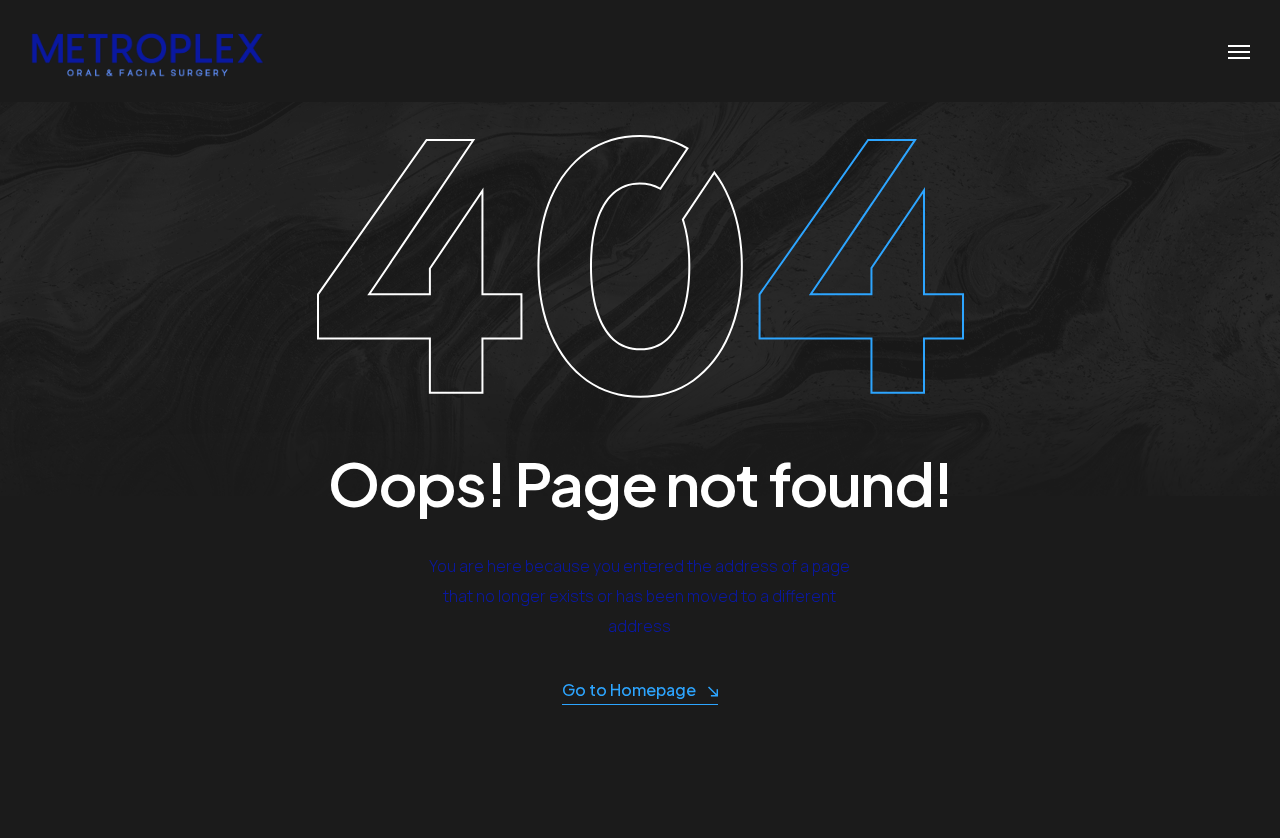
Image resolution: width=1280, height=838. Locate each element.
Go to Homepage (629, 689)
